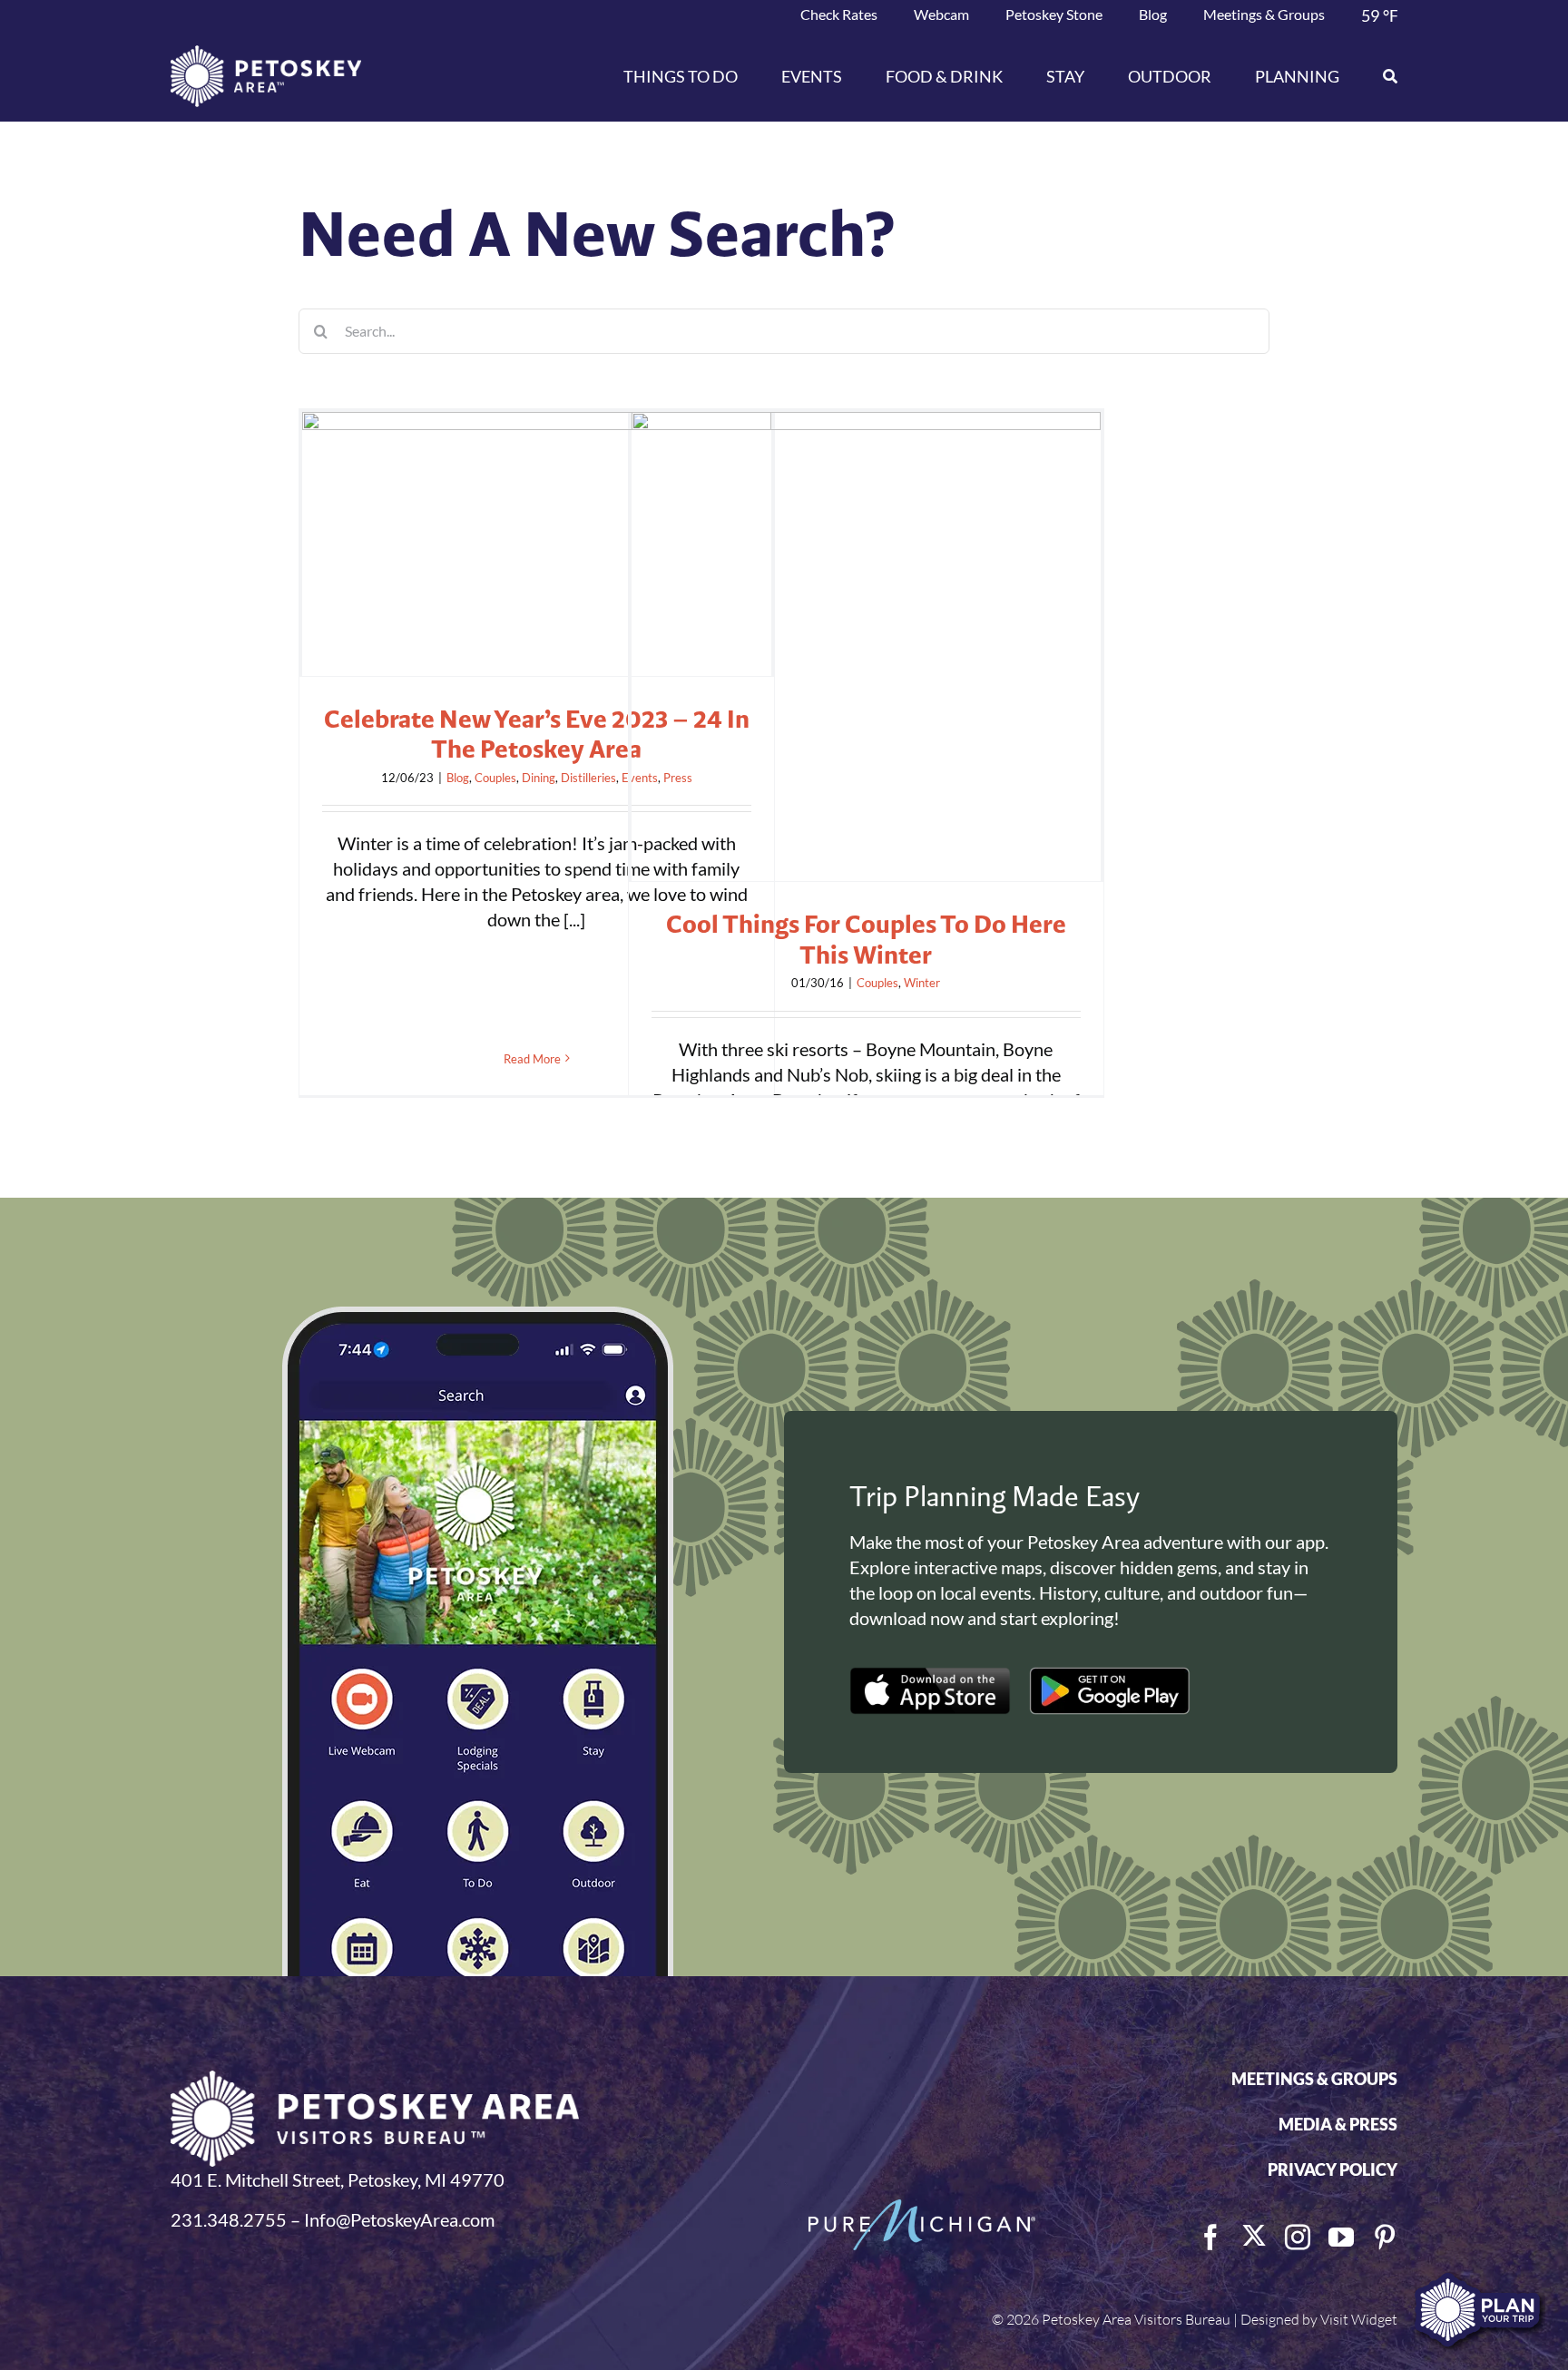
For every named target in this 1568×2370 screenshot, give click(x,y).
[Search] (1379, 76)
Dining (539, 778)
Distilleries (588, 778)
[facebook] (1210, 2238)
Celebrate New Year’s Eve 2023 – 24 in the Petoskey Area (537, 734)
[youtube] (1341, 2238)
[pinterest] (1385, 2238)
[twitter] (1254, 2236)
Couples (495, 778)
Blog (458, 778)
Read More (532, 1059)
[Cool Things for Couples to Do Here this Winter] (866, 646)
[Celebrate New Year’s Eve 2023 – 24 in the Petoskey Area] (537, 544)
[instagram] (1298, 2238)
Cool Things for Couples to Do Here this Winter (866, 939)
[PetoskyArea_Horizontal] (266, 54)
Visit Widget (1359, 2319)
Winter (922, 983)
